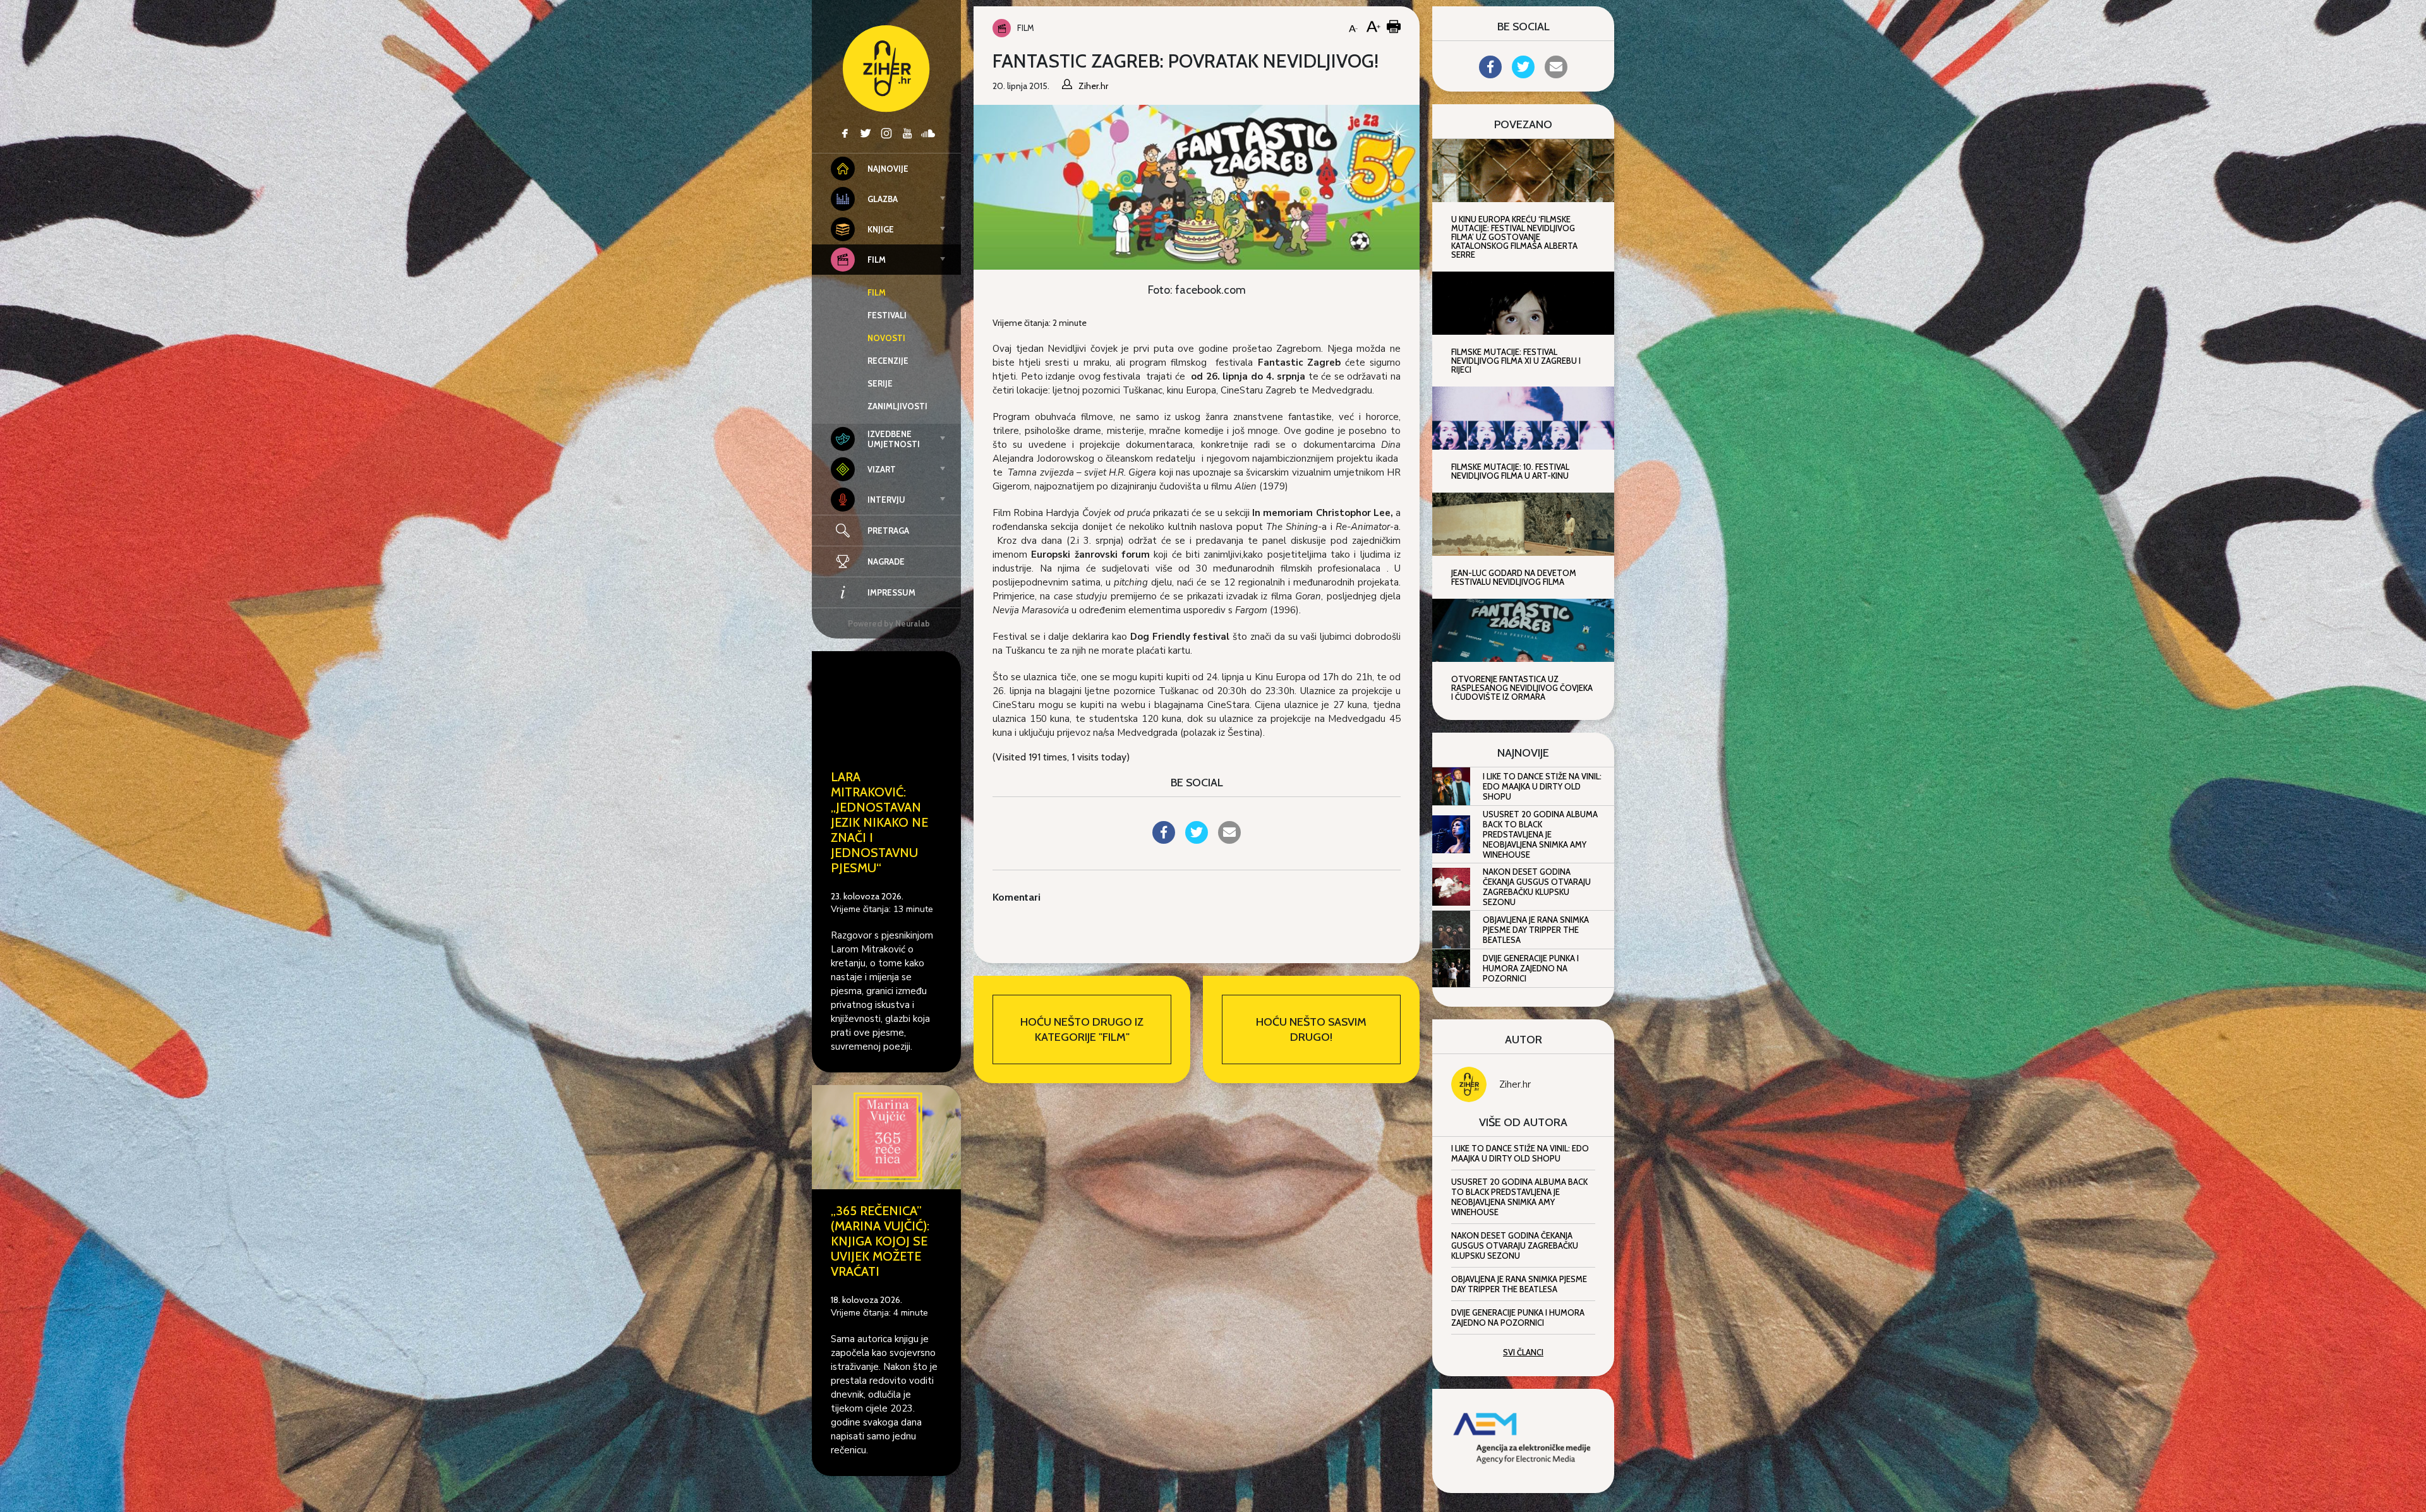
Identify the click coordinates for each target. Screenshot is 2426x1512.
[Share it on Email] (1229, 840)
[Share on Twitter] (1197, 840)
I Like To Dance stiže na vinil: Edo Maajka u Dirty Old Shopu (1542, 786)
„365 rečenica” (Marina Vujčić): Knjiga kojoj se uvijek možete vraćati (880, 1241)
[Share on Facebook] (1164, 840)
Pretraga (888, 531)
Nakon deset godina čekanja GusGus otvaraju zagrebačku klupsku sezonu (1537, 887)
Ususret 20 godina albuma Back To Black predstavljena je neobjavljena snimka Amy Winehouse (1540, 834)
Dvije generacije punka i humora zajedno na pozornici (1531, 968)
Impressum (891, 592)
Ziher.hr (1515, 1084)
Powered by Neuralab (889, 623)
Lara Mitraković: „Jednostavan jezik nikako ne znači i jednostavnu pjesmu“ (879, 822)
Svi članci (1523, 1352)
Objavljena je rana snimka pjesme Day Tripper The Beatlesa (1536, 930)
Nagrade (886, 561)
